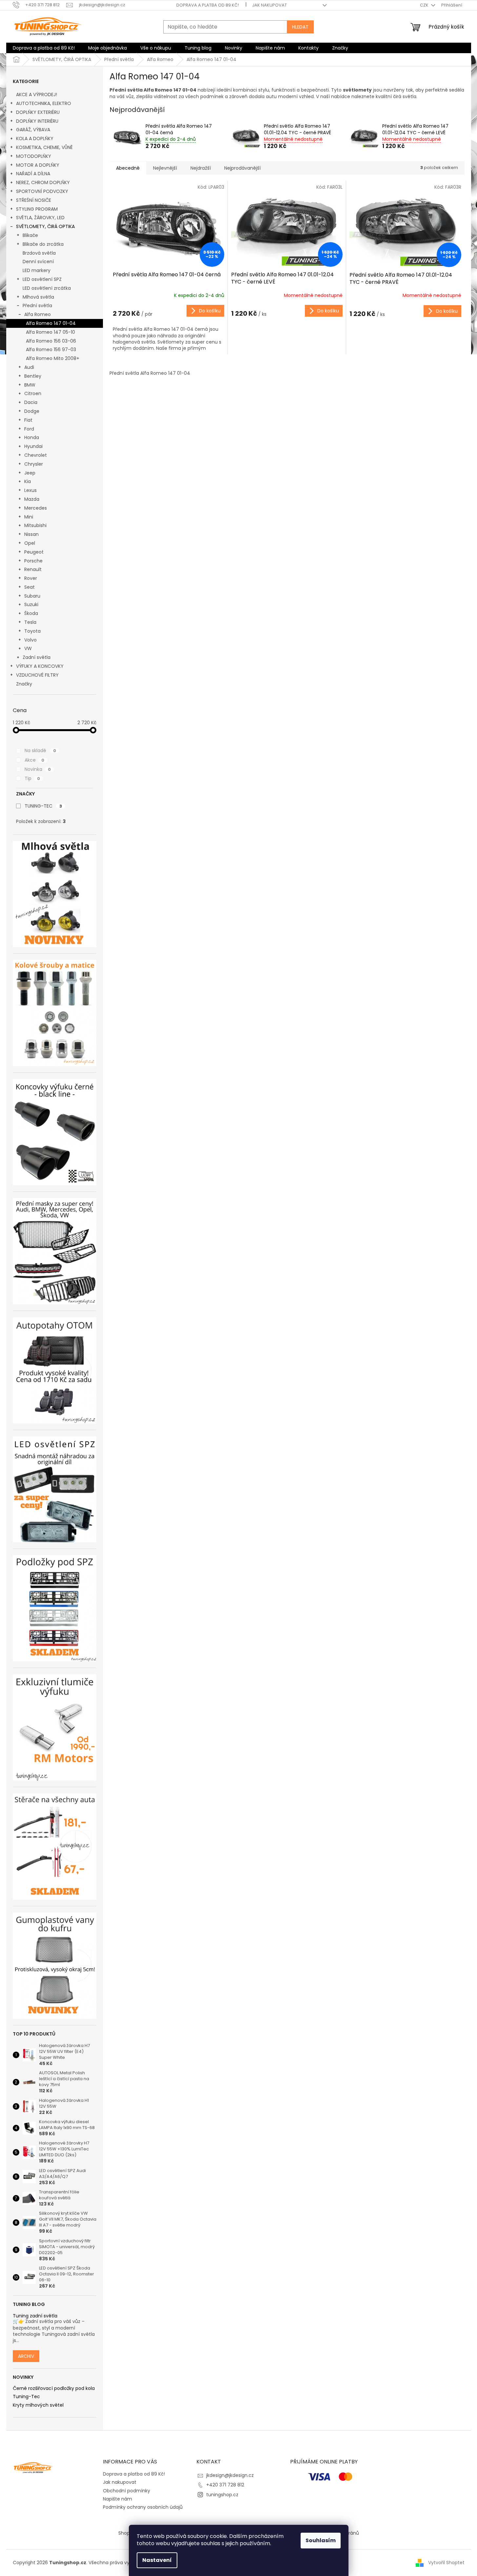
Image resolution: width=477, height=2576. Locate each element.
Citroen (33, 393)
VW (28, 648)
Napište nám (118, 2499)
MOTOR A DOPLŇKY (38, 165)
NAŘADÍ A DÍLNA (33, 174)
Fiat (28, 420)
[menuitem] (44, 48)
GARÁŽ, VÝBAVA (33, 130)
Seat (30, 587)
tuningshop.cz (222, 2495)
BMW (30, 385)
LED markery (37, 270)
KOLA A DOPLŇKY (35, 138)
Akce (34, 760)
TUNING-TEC (43, 806)
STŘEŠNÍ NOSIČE (34, 200)
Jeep (30, 473)
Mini (29, 517)
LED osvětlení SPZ (42, 279)
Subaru (32, 596)
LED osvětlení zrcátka (47, 288)
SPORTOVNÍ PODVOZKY (42, 191)
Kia (28, 481)
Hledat (300, 27)
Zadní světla (37, 657)
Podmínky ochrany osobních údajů (143, 2507)
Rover (31, 578)
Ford (29, 429)
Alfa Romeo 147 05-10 (50, 332)
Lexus (30, 490)
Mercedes (36, 508)
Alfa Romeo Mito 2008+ (53, 358)
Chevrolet (36, 455)
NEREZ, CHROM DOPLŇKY (43, 182)
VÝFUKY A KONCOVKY (40, 666)
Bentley (33, 376)
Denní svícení (38, 262)
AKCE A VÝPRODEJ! (37, 95)
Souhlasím (321, 2540)
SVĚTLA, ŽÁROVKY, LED (40, 218)
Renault (33, 569)
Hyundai (33, 446)
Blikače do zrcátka (43, 244)
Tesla (30, 622)
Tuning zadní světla (35, 2316)
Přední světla (37, 306)
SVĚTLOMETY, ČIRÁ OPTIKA (45, 226)
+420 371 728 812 (225, 2485)
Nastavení (157, 2560)
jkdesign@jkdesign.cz (230, 2475)
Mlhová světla (38, 297)
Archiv (26, 2356)
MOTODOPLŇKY (34, 156)
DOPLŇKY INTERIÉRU (37, 121)
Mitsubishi (35, 525)
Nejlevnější (165, 168)
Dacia (31, 402)
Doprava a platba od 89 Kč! (208, 5)
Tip (32, 778)
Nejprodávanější (242, 168)
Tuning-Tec (26, 2397)
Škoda (31, 613)
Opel (30, 543)
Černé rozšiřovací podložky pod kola (54, 2388)
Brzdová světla (39, 253)
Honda (32, 437)
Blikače (30, 235)
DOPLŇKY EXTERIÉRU (38, 112)
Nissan (31, 534)
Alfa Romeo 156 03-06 (51, 341)
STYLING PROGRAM (37, 209)
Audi (29, 367)
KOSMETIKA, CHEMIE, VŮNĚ (44, 147)
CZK (425, 5)
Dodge (32, 411)
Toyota (32, 631)
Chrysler (34, 464)
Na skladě (40, 750)
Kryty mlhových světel (38, 2405)
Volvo (30, 640)
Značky (24, 684)
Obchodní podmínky (127, 2491)
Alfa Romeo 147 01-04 (51, 323)
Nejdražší (201, 168)
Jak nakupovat (269, 5)
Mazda (32, 499)
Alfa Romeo (38, 314)
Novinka (38, 769)
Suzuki (31, 604)
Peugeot (34, 552)
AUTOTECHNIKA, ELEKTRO (44, 103)
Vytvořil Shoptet (446, 2562)
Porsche (33, 561)
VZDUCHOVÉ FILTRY (37, 675)
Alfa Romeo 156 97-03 (51, 349)
